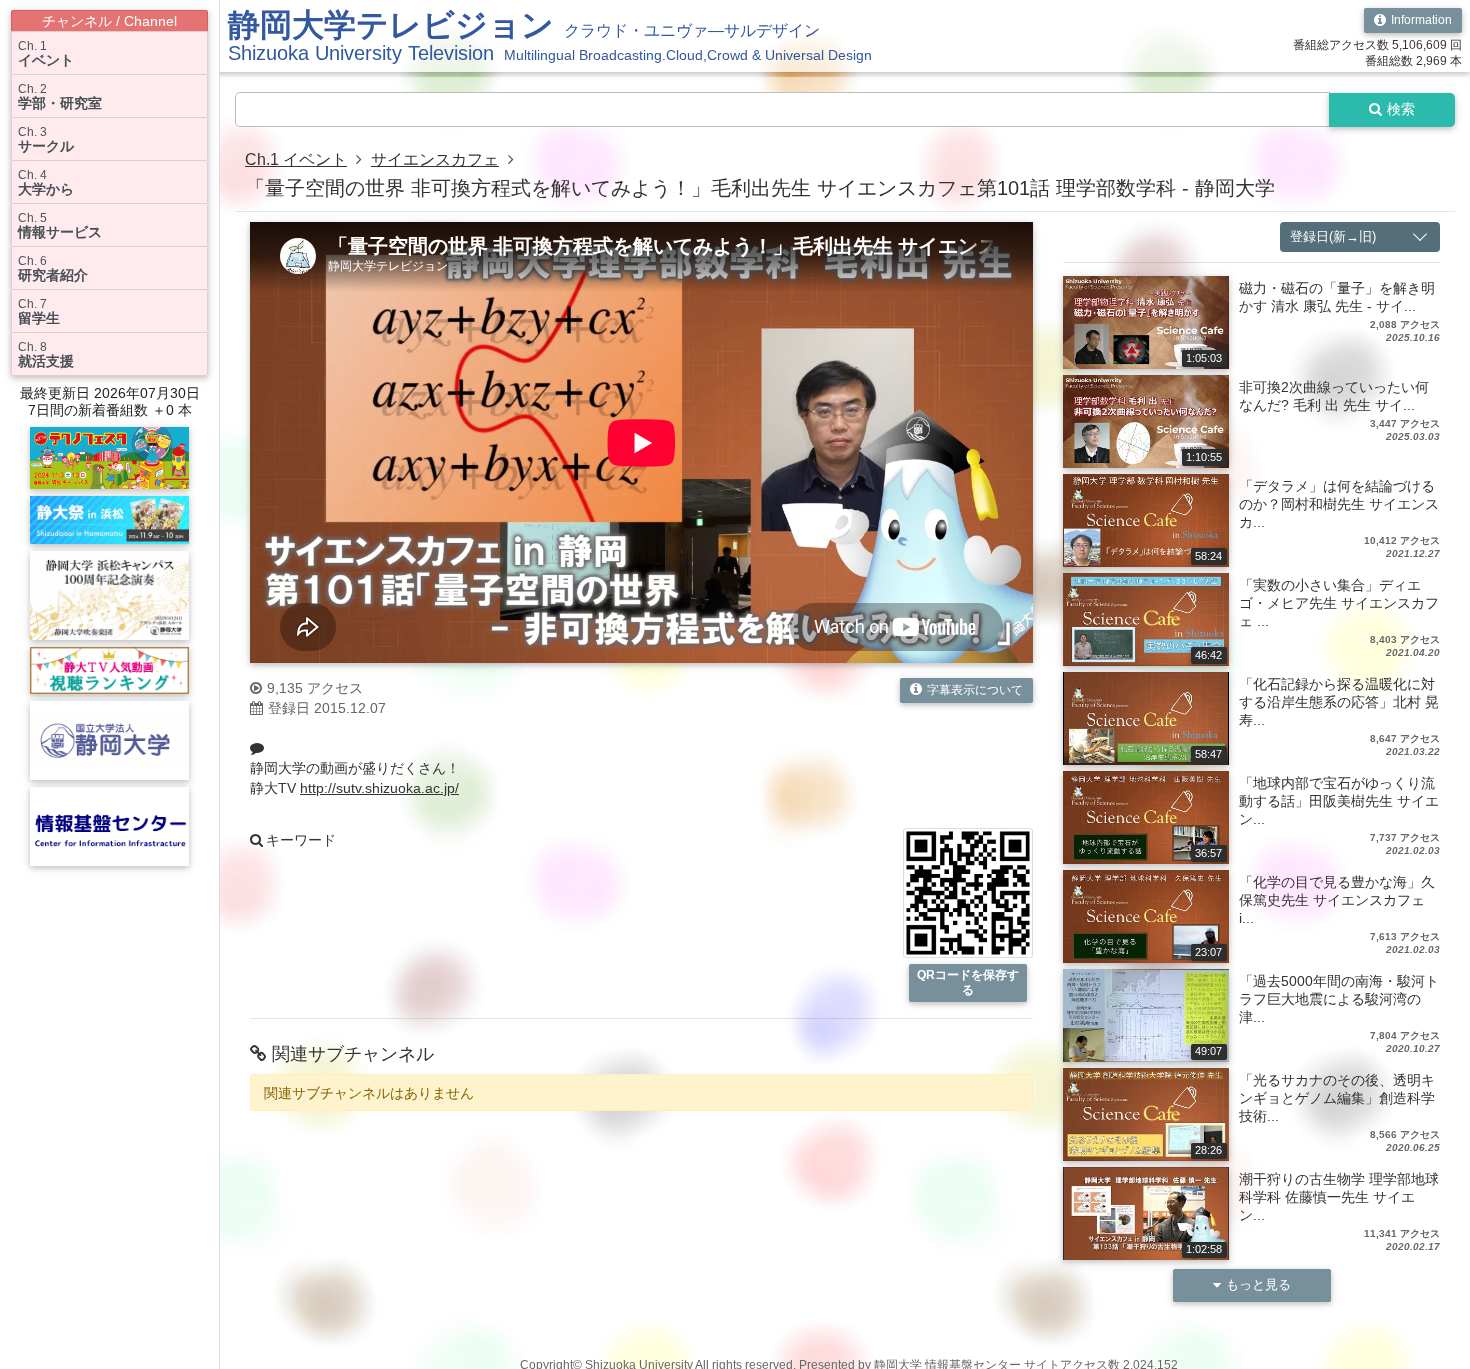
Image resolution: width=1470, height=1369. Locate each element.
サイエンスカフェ (435, 159)
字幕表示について (975, 690)
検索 (1401, 109)
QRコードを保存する (968, 982)
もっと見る (1258, 1284)
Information (1421, 20)
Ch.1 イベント (296, 159)
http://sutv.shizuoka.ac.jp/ (379, 788)
